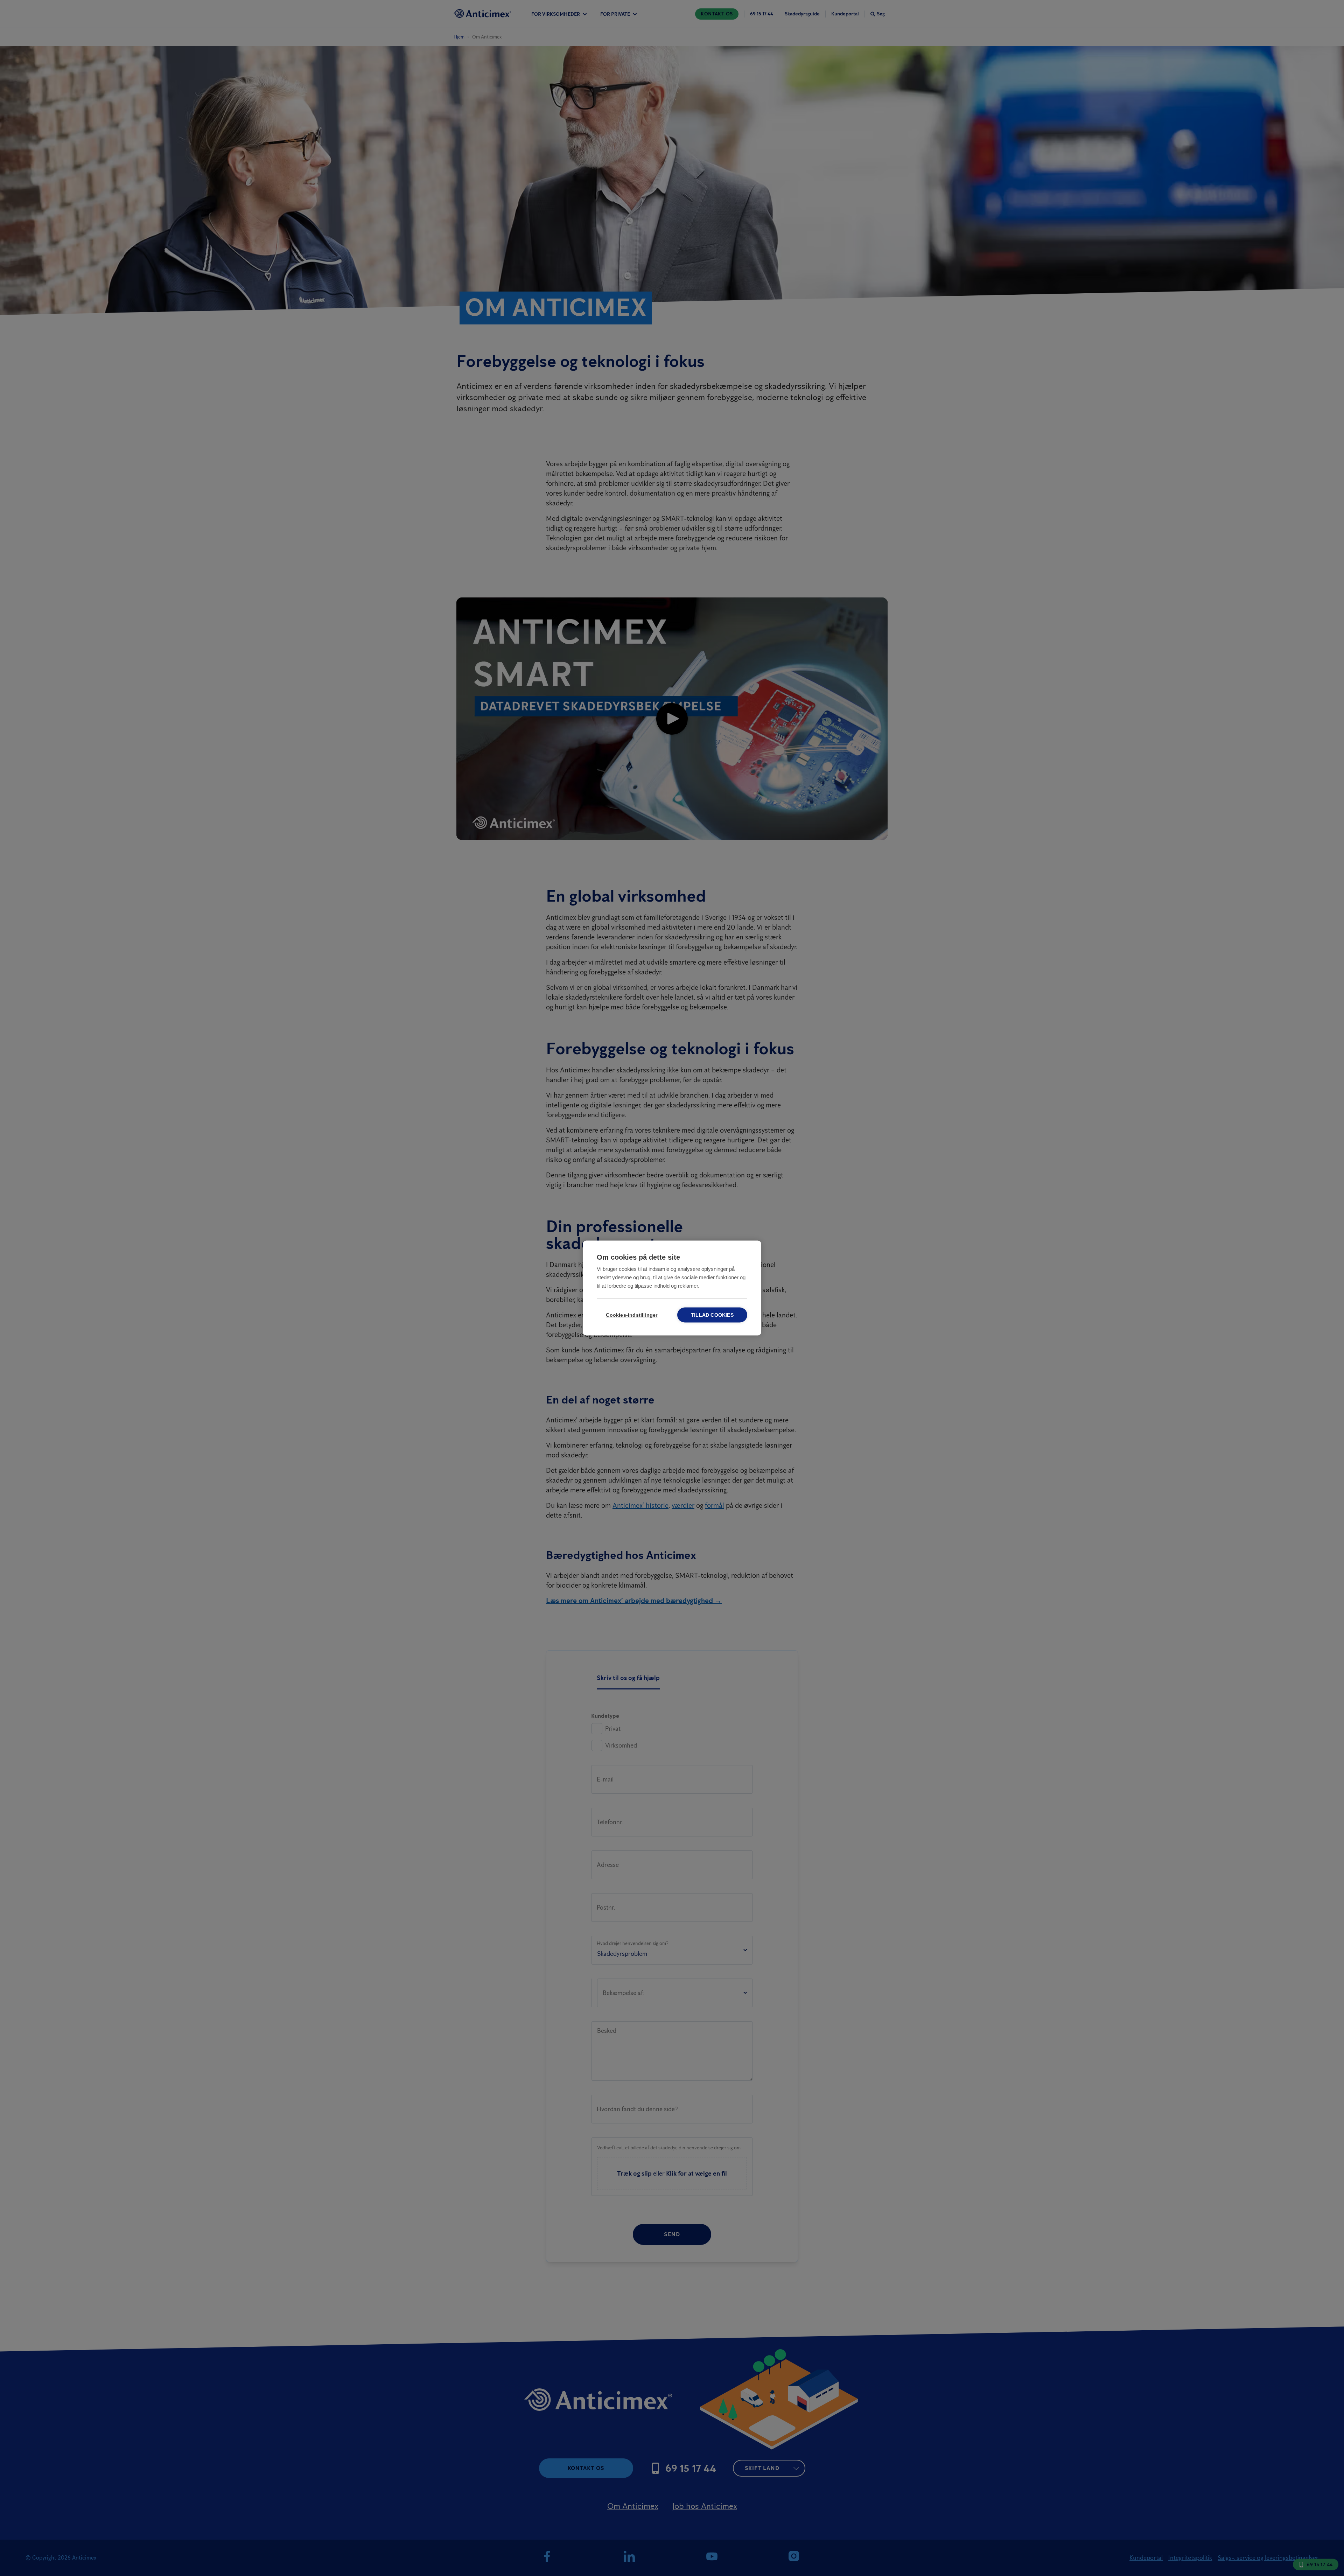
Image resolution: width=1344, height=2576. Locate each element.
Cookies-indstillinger (632, 1315)
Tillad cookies (712, 1315)
